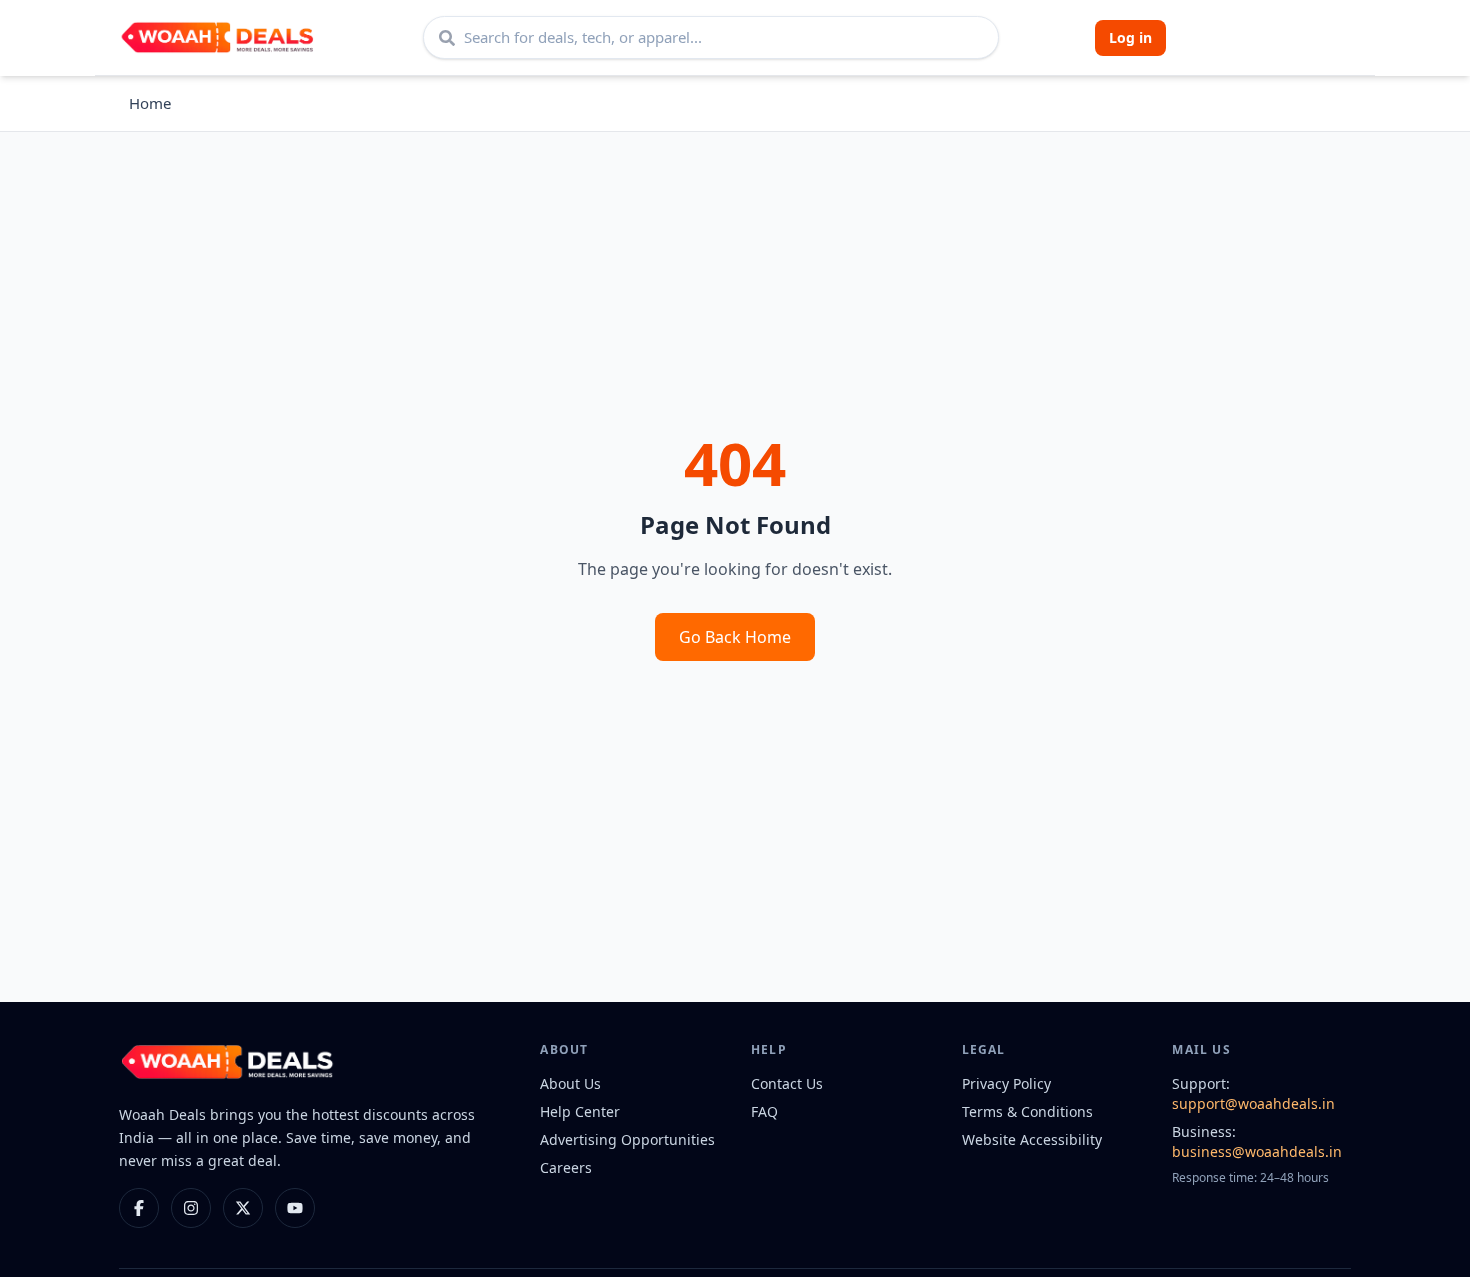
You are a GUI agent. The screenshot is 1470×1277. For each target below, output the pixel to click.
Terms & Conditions (1027, 1111)
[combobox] (711, 37)
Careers (566, 1167)
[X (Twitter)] (243, 1208)
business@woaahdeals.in (1257, 1151)
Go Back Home (735, 637)
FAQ (764, 1111)
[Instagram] (191, 1208)
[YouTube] (295, 1208)
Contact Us (787, 1083)
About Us (570, 1083)
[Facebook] (139, 1208)
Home (150, 103)
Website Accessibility (1032, 1139)
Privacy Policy (1006, 1083)
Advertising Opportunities (627, 1139)
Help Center (580, 1111)
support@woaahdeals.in (1253, 1103)
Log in (1130, 37)
